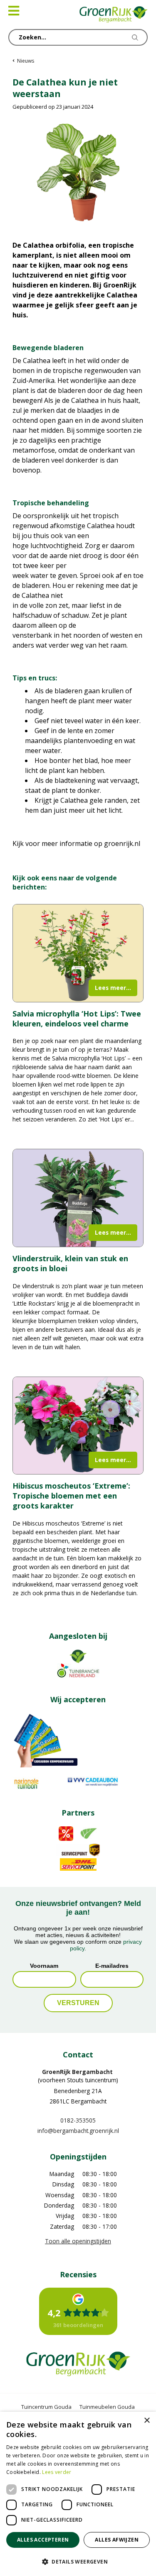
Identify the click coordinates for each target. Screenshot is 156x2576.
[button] (78, 2561)
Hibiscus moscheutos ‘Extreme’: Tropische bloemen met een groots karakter (71, 1496)
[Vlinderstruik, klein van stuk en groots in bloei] (78, 1198)
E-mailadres (112, 1966)
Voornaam (44, 1966)
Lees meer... (113, 988)
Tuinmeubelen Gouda (107, 2407)
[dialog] (78, 2494)
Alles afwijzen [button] (117, 2540)
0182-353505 (78, 2120)
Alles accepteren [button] (43, 2540)
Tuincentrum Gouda (46, 2407)
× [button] (147, 2421)
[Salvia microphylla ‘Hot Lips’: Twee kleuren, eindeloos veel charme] (78, 953)
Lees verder (57, 2472)
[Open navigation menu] (14, 11)
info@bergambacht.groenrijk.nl (78, 2131)
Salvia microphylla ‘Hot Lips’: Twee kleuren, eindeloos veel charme (77, 1019)
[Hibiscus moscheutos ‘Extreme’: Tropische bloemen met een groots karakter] (78, 1426)
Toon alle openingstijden (78, 2241)
